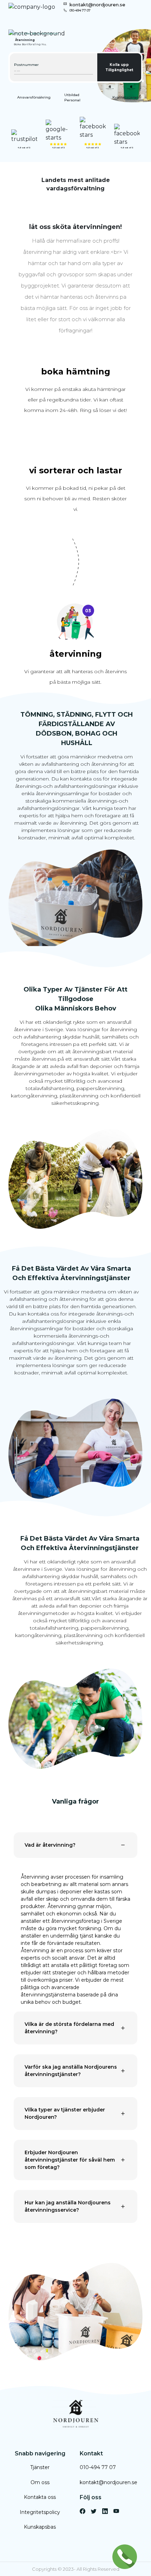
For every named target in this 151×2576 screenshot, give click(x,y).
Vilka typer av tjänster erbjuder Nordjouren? (65, 2113)
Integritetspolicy (40, 2512)
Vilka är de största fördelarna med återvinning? (69, 2028)
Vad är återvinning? (50, 1845)
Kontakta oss (40, 2497)
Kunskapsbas (40, 2527)
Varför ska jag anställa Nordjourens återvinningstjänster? (71, 2071)
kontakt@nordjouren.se (97, 5)
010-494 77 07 (80, 10)
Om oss (40, 2482)
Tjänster (40, 2467)
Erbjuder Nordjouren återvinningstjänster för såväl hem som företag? (70, 2160)
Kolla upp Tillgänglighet (119, 67)
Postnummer (26, 65)
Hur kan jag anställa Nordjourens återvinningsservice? (68, 2206)
